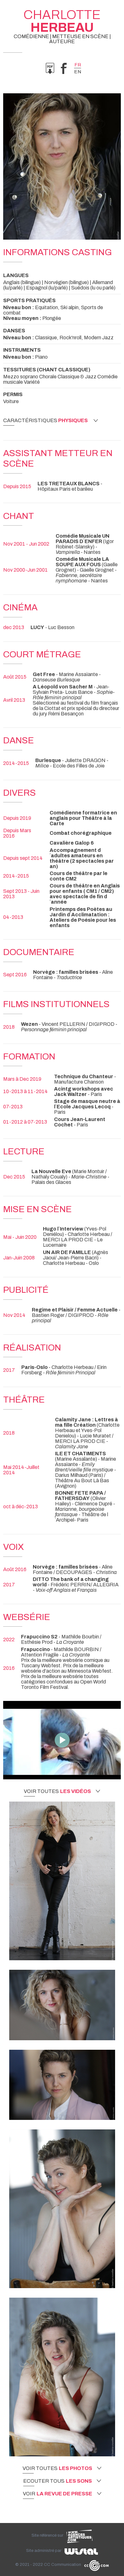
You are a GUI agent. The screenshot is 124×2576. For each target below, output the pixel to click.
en (78, 72)
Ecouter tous (58, 2481)
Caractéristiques (45, 421)
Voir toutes (57, 1791)
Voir (58, 2494)
